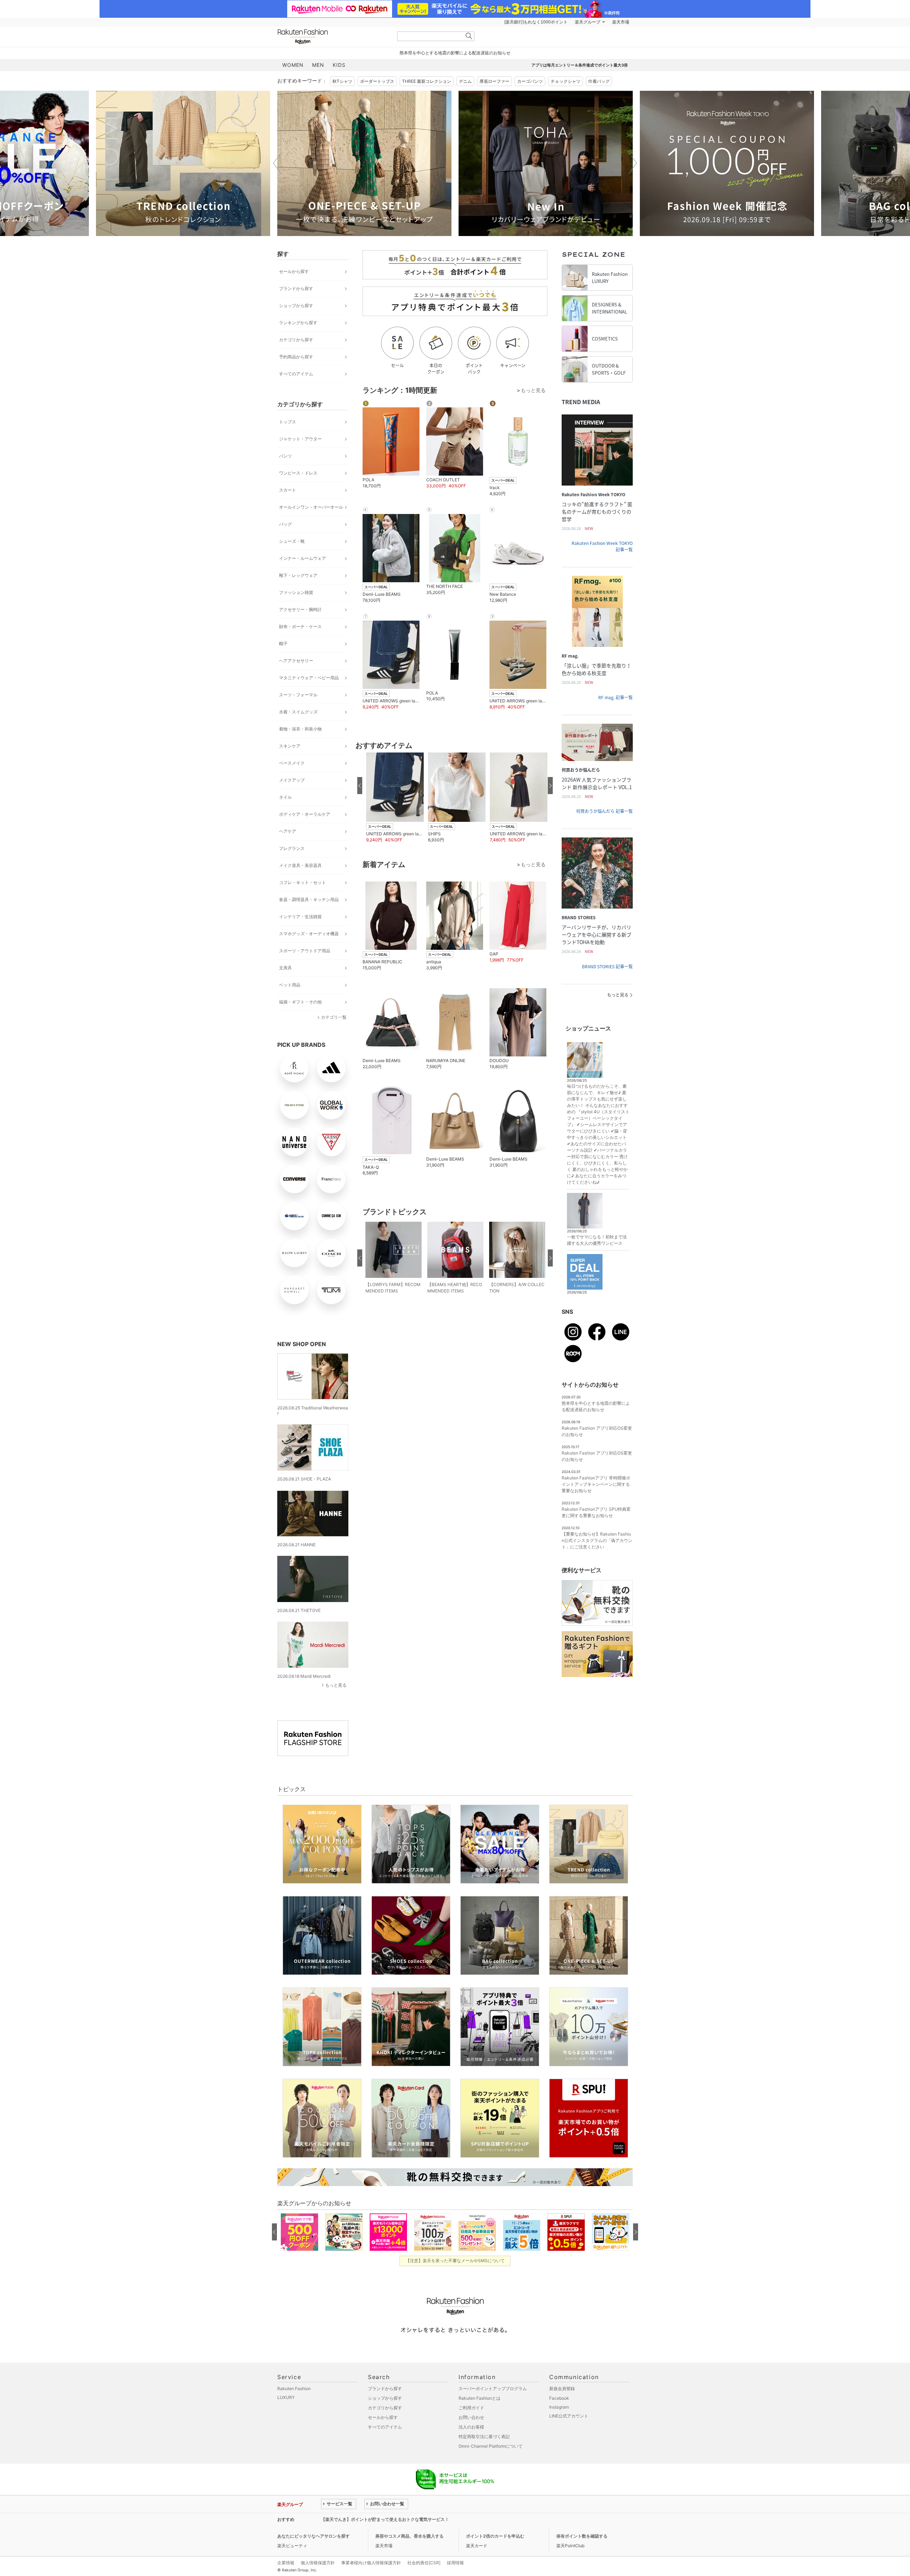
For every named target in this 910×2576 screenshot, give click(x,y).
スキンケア (290, 746)
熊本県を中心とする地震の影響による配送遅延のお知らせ (455, 53)
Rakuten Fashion (332, 36)
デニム (465, 81)
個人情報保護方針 (318, 2563)
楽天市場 (621, 22)
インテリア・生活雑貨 (300, 917)
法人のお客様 (471, 2427)
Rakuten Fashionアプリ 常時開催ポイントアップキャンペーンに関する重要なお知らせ (596, 1484)
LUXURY (286, 2397)
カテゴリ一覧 (334, 1017)
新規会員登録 (562, 2388)
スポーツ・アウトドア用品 (305, 951)
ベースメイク (292, 763)
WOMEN (293, 65)
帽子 (283, 644)
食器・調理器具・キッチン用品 (309, 899)
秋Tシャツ (342, 81)
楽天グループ (588, 22)
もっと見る (336, 1685)
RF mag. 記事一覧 (615, 697)
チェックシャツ (566, 81)
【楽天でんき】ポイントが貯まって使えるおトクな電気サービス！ (385, 2519)
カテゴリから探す (296, 340)
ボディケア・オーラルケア (305, 814)
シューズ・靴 (292, 541)
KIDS (339, 65)
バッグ (285, 524)
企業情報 (286, 2563)
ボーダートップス (377, 81)
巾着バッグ (599, 81)
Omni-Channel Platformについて (491, 2446)
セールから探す (294, 271)
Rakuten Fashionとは (480, 2398)
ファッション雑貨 (296, 592)
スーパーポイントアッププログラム (493, 2388)
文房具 (285, 968)
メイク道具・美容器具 (300, 865)
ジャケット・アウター (300, 439)
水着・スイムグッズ (298, 712)
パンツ (285, 456)
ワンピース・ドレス (298, 473)
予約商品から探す (296, 357)
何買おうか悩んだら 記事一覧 (604, 811)
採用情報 (455, 2563)
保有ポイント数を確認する (582, 2536)
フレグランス (292, 848)
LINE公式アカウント (569, 2416)
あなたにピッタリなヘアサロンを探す (314, 2536)
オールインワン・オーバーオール (311, 507)
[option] (183, 163)
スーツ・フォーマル (298, 695)
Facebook (559, 2398)
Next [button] (633, 163)
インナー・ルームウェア (303, 558)
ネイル (285, 797)
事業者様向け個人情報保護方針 (371, 2563)
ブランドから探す (296, 288)
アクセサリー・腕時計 (300, 609)
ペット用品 (290, 985)
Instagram (559, 2407)
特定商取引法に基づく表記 (484, 2436)
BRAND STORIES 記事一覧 (607, 966)
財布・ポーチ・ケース (300, 626)
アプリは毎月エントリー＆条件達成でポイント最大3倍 (580, 65)
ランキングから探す (298, 323)
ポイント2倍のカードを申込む (495, 2536)
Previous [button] (277, 163)
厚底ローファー (494, 81)
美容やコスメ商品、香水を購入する (409, 2536)
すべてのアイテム (296, 374)
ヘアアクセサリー (296, 661)
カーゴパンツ (530, 81)
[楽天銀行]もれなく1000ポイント (536, 22)
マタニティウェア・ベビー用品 (309, 678)
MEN (318, 65)
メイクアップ (292, 780)
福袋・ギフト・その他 (300, 1002)
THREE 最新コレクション (427, 81)
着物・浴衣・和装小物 (300, 729)
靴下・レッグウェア (298, 575)
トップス (288, 422)
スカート (288, 490)
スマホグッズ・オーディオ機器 (309, 934)
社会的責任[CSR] (424, 2563)
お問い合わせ (471, 2417)
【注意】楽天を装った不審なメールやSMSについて (455, 2261)
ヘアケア (288, 831)
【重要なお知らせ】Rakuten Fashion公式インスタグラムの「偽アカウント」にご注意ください (597, 1540)
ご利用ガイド (471, 2408)
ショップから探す (296, 306)
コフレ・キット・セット (303, 882)
